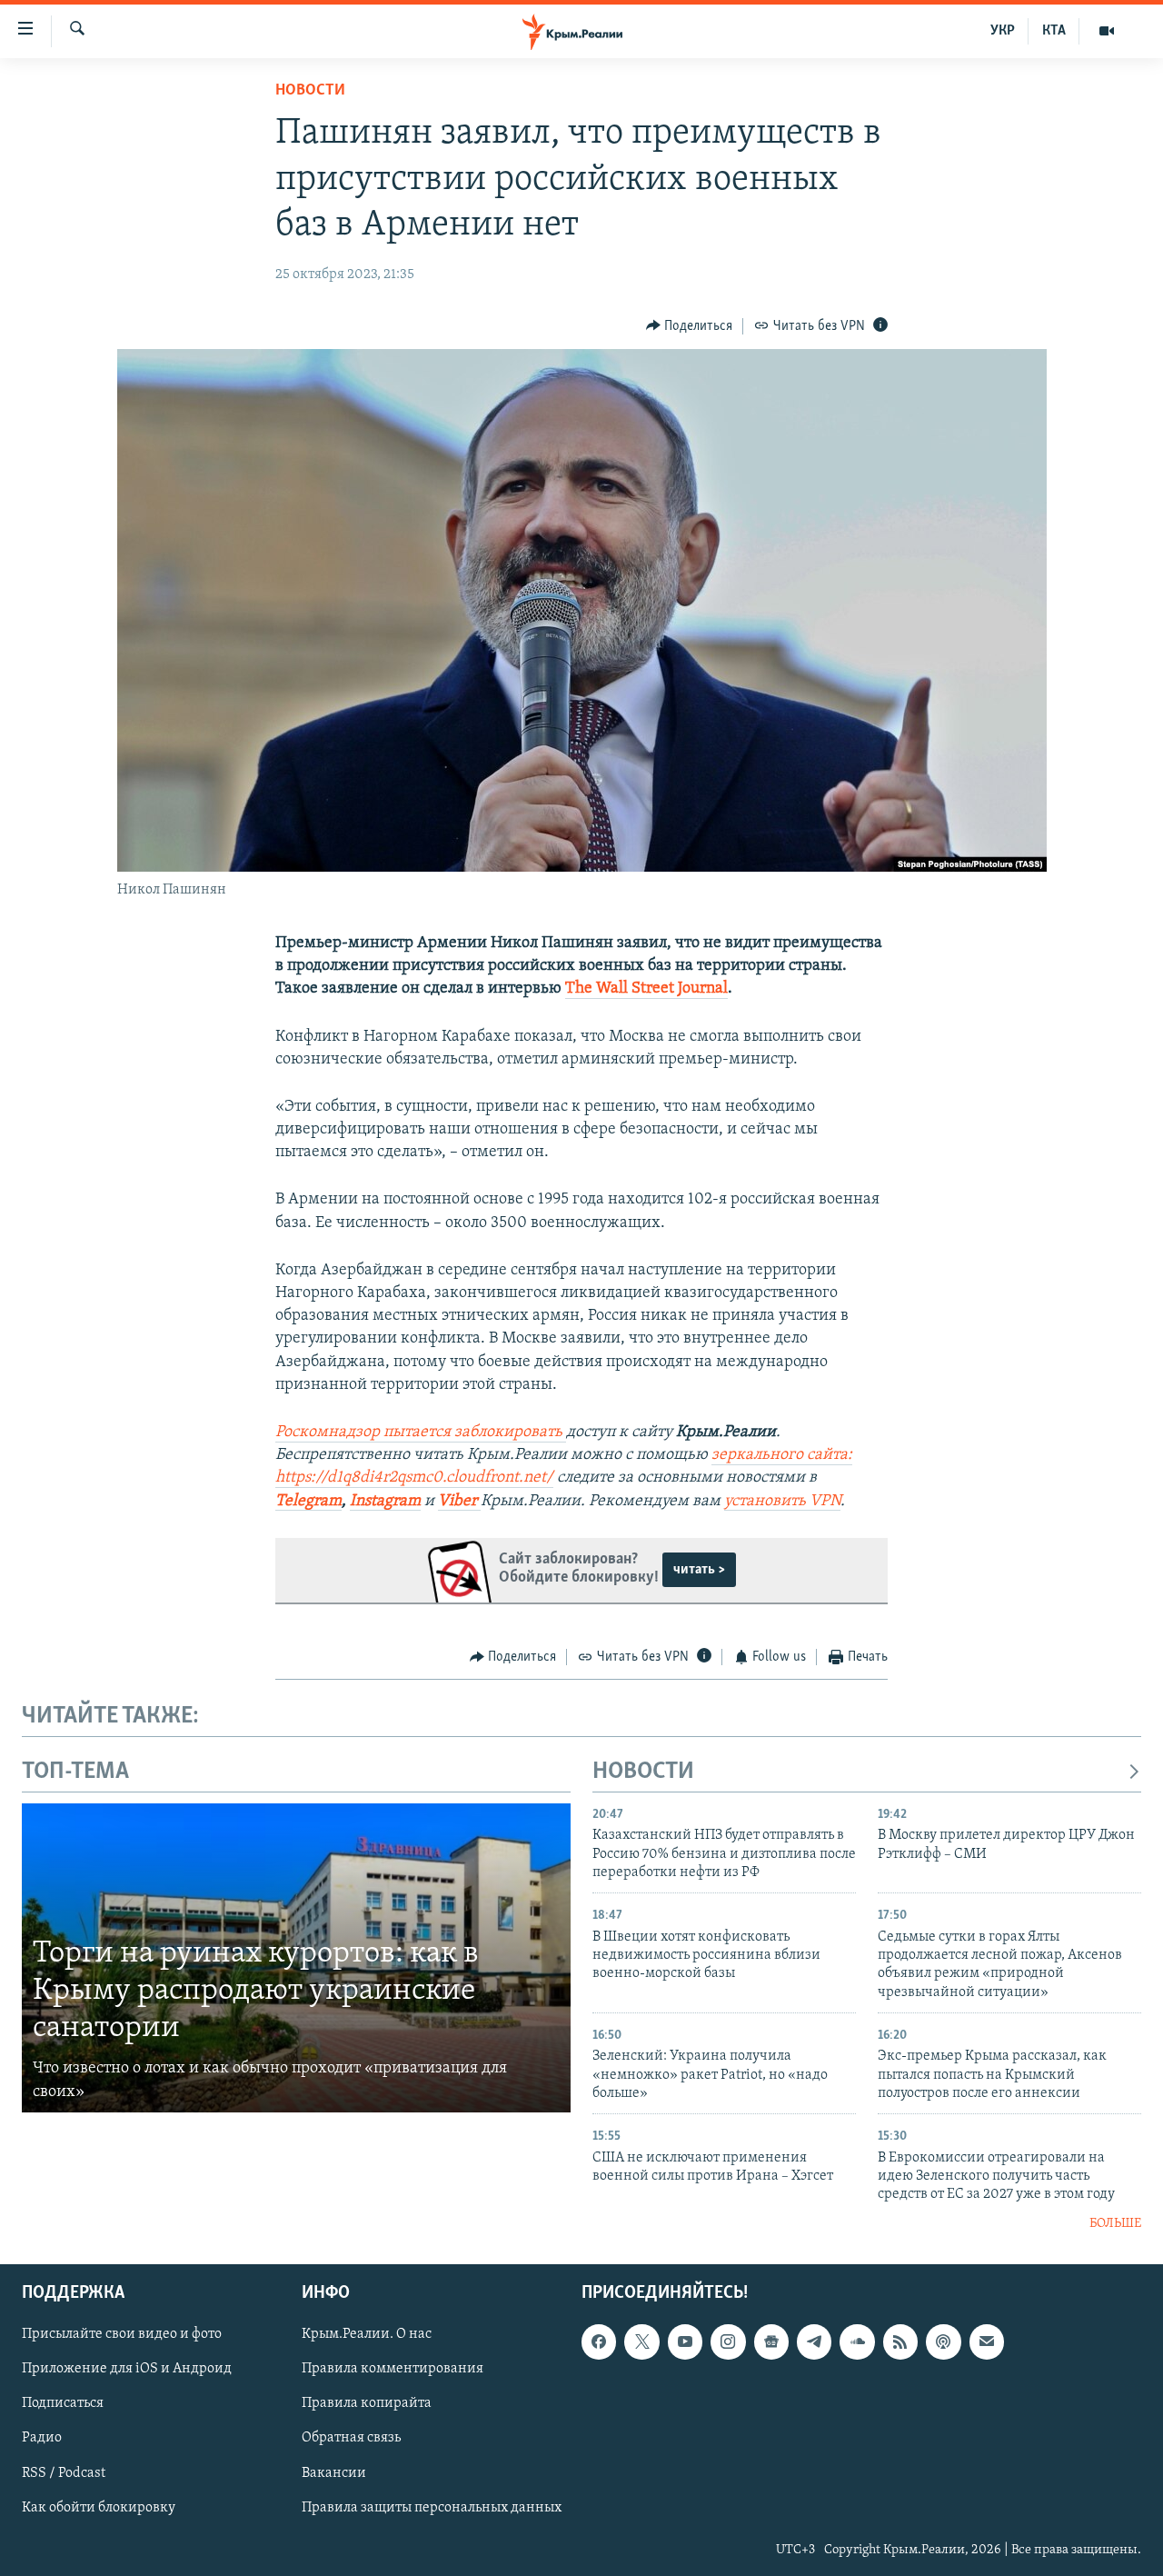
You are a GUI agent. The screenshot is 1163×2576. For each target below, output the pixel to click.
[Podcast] (943, 2342)
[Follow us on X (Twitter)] (641, 2342)
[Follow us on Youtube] (685, 2342)
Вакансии (334, 2473)
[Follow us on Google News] (771, 2342)
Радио (42, 2439)
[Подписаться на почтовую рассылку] (987, 2342)
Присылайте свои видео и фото (122, 2335)
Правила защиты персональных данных (432, 2508)
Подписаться (63, 2404)
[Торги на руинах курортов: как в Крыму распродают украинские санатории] (296, 1958)
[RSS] (900, 2342)
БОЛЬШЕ (1115, 2224)
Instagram (385, 1502)
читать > (699, 1570)
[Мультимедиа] (1107, 31)
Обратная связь (351, 2439)
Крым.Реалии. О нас (367, 2335)
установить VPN (782, 1502)
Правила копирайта (367, 2404)
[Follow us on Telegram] (814, 2342)
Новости (310, 91)
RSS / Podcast (64, 2473)
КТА (1054, 31)
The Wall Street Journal (646, 989)
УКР (1003, 31)
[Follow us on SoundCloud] (857, 2342)
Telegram (308, 1502)
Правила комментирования (393, 2370)
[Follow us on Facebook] (599, 2342)
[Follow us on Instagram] (728, 2342)
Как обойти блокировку (99, 2508)
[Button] (690, 326)
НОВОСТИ (643, 1772)
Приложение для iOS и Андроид (127, 2370)
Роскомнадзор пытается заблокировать (421, 1433)
